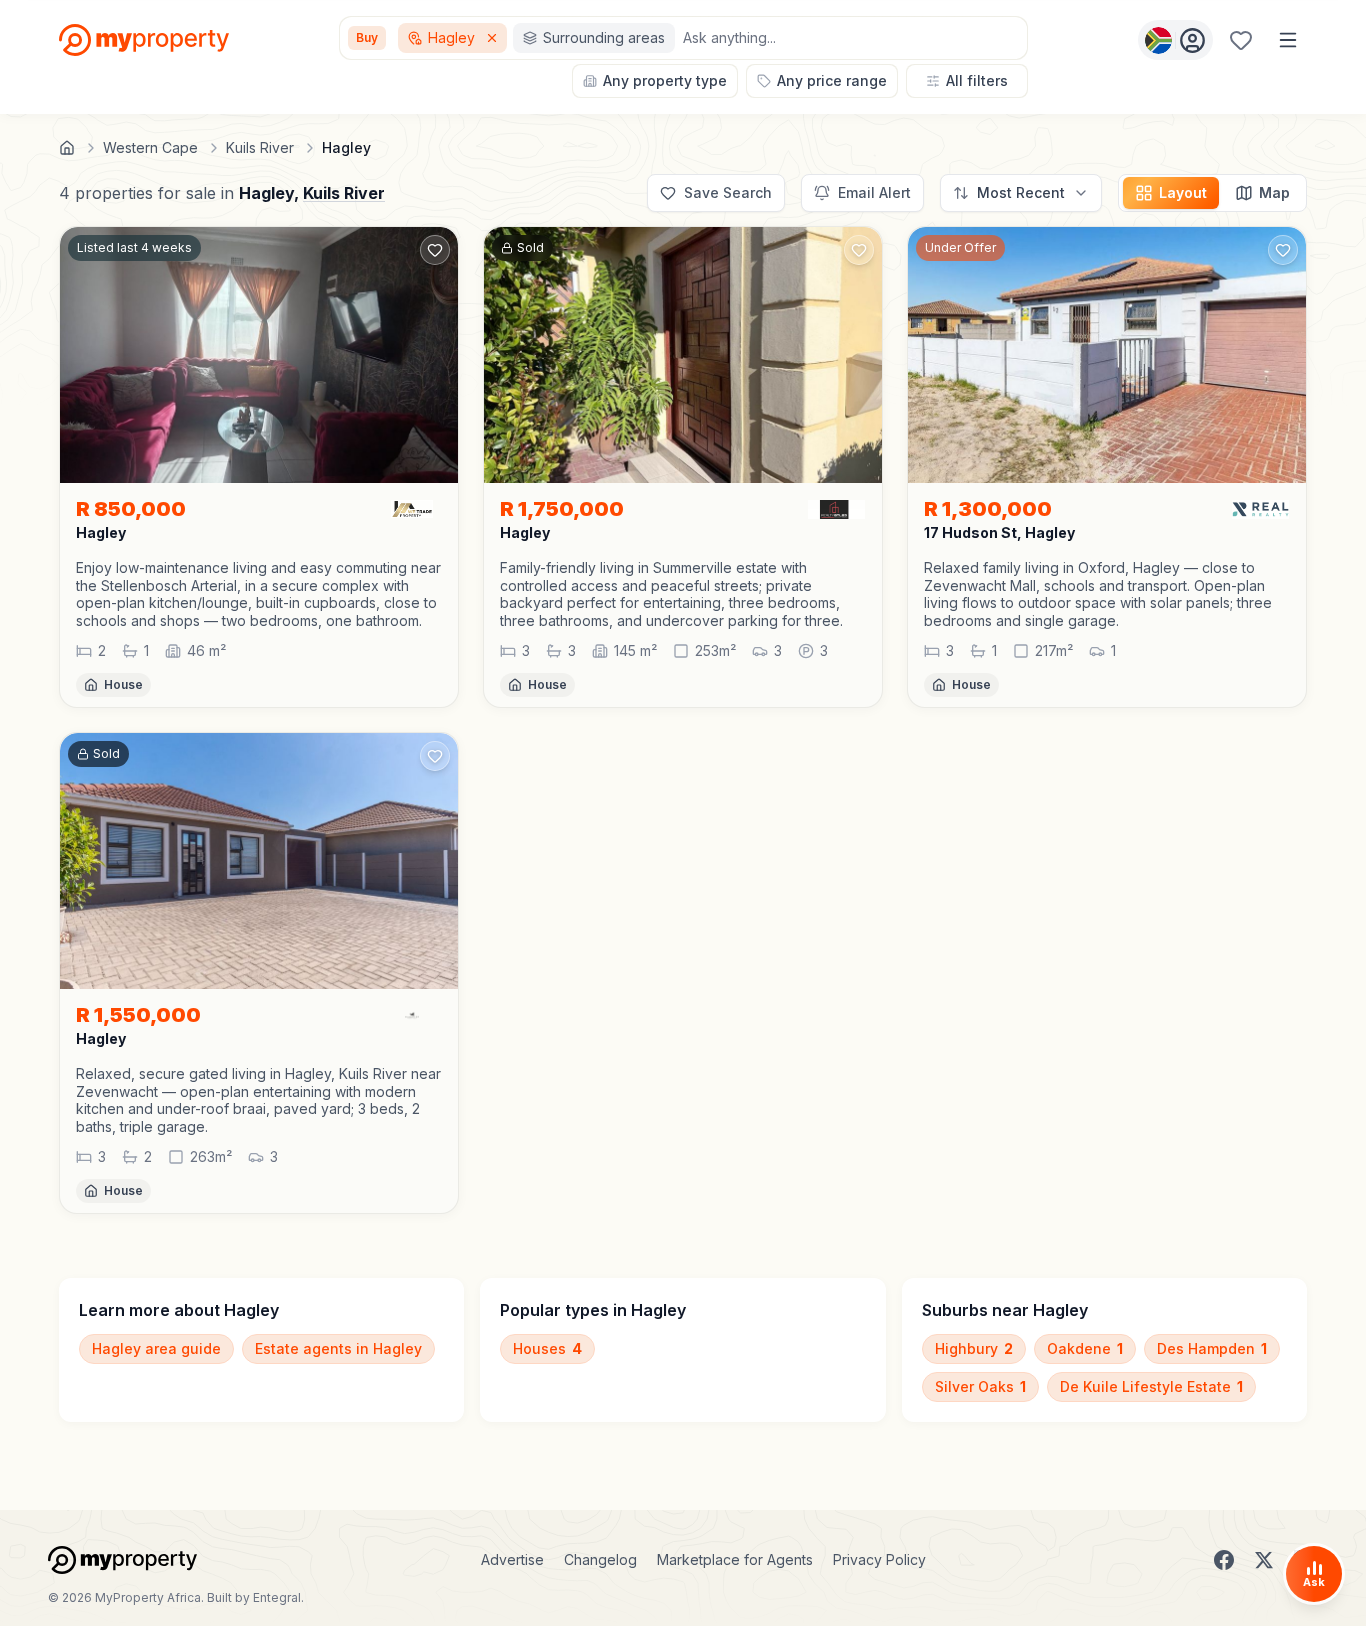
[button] (259, 594)
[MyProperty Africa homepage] (122, 1560)
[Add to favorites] (435, 250)
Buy (367, 37)
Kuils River (344, 193)
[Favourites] (1241, 40)
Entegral (277, 1597)
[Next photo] (434, 355)
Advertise (512, 1559)
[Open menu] (1288, 40)
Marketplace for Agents (735, 1559)
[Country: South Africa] (1175, 40)
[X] (1264, 1560)
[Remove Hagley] (494, 38)
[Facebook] (1224, 1560)
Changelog (600, 1559)
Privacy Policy (879, 1559)
